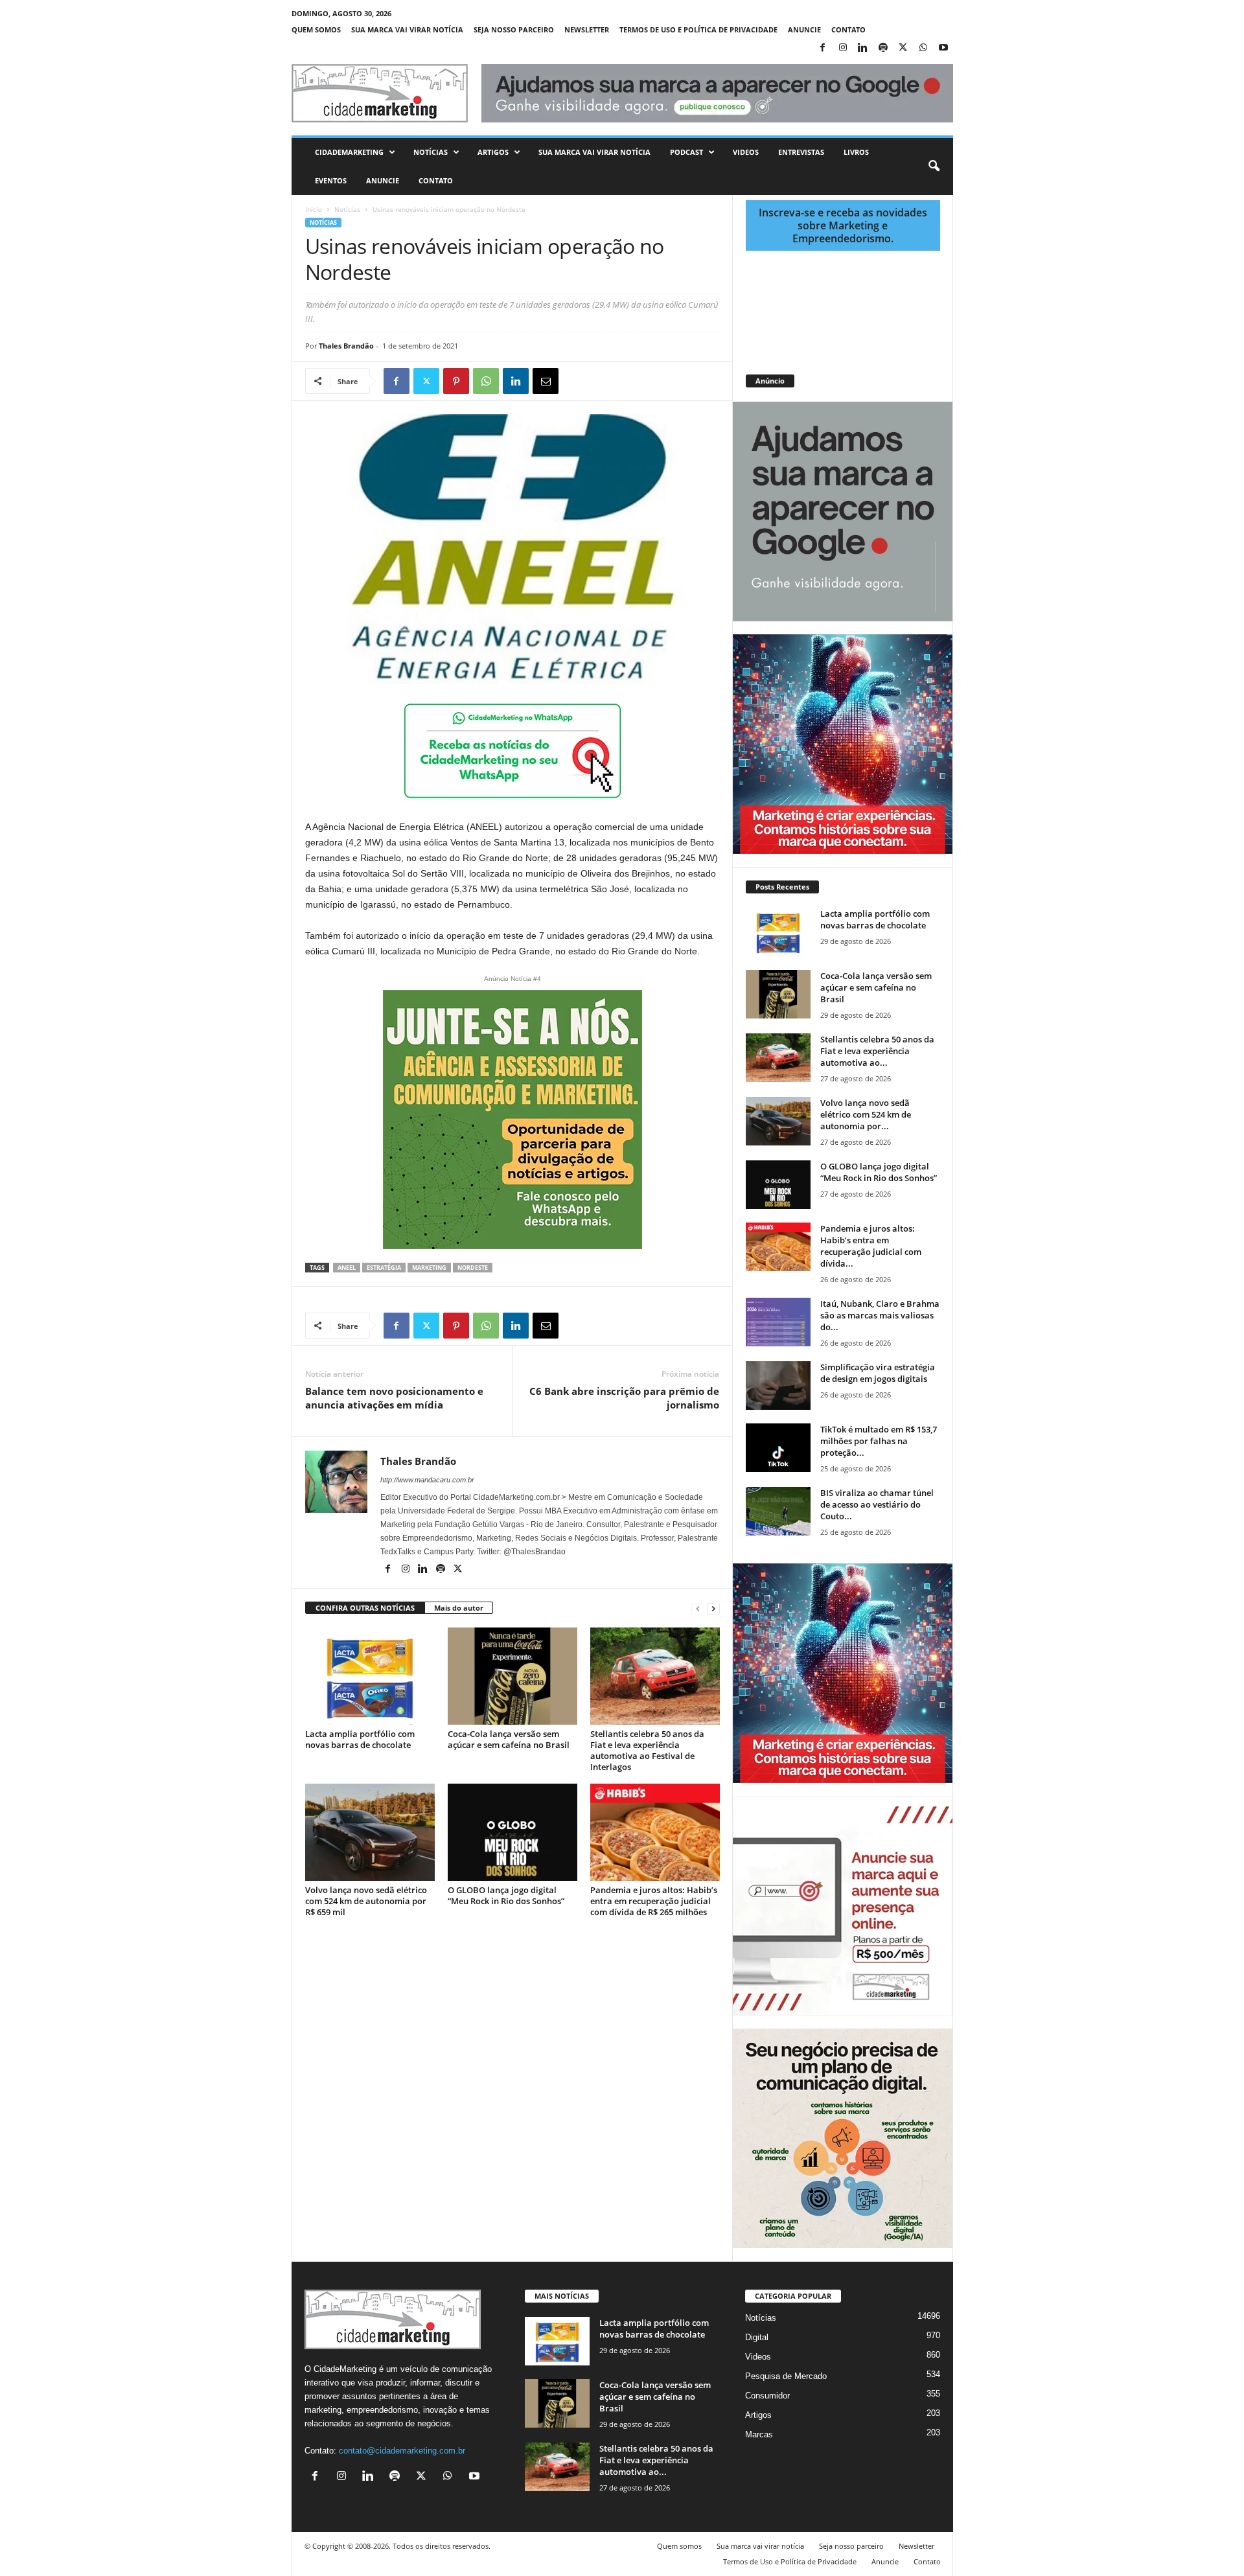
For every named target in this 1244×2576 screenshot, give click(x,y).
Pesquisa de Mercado (786, 2376)
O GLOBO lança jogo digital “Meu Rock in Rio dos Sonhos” (506, 1895)
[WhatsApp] (923, 48)
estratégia (384, 1268)
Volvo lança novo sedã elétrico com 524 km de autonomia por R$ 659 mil (366, 1901)
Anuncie (804, 29)
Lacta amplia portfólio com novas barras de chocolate (360, 1739)
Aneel (347, 1268)
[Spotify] (883, 48)
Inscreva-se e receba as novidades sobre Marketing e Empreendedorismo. (843, 225)
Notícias (431, 152)
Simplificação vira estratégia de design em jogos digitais (878, 1373)
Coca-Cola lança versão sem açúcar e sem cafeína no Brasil (509, 1739)
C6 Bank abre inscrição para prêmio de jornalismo (624, 1398)
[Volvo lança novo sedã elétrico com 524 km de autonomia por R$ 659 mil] (370, 1832)
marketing (429, 1268)
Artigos (493, 152)
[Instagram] (843, 48)
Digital (757, 2337)
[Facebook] (823, 48)
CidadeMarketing (349, 152)
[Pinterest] (456, 381)
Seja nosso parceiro (514, 29)
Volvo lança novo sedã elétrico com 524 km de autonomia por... (866, 1114)
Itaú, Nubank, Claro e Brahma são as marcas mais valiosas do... (880, 1315)
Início (314, 209)
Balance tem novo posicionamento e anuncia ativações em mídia (394, 1398)
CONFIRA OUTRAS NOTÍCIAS (365, 1608)
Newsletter (587, 29)
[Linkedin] (863, 48)
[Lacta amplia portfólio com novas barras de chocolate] (370, 1676)
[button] (934, 167)
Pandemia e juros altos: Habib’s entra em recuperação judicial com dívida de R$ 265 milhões (654, 1901)
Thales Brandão (346, 346)
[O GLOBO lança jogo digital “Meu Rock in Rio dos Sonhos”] (513, 1832)
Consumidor (767, 2396)
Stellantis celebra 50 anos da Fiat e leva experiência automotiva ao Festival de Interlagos (647, 1750)
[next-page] (713, 1608)
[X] (903, 48)
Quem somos (316, 29)
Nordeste (473, 1268)
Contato (848, 29)
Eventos (331, 180)
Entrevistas (801, 152)
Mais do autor (459, 1608)
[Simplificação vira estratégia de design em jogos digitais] (778, 1386)
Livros (856, 152)
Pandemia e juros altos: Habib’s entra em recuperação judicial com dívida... (871, 1246)
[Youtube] (943, 48)
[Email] (546, 381)
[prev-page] (698, 1608)
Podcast (686, 152)
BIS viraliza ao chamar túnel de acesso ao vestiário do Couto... (877, 1504)
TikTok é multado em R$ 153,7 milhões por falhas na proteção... (879, 1441)
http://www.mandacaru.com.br (427, 1480)
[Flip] (575, 381)
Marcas (759, 2434)
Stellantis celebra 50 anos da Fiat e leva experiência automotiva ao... (877, 1051)
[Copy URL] (605, 381)
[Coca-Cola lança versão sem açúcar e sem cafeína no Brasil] (513, 1676)
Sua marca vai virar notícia (407, 29)
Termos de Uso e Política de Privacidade (698, 29)
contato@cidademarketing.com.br (402, 2451)
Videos (746, 152)
